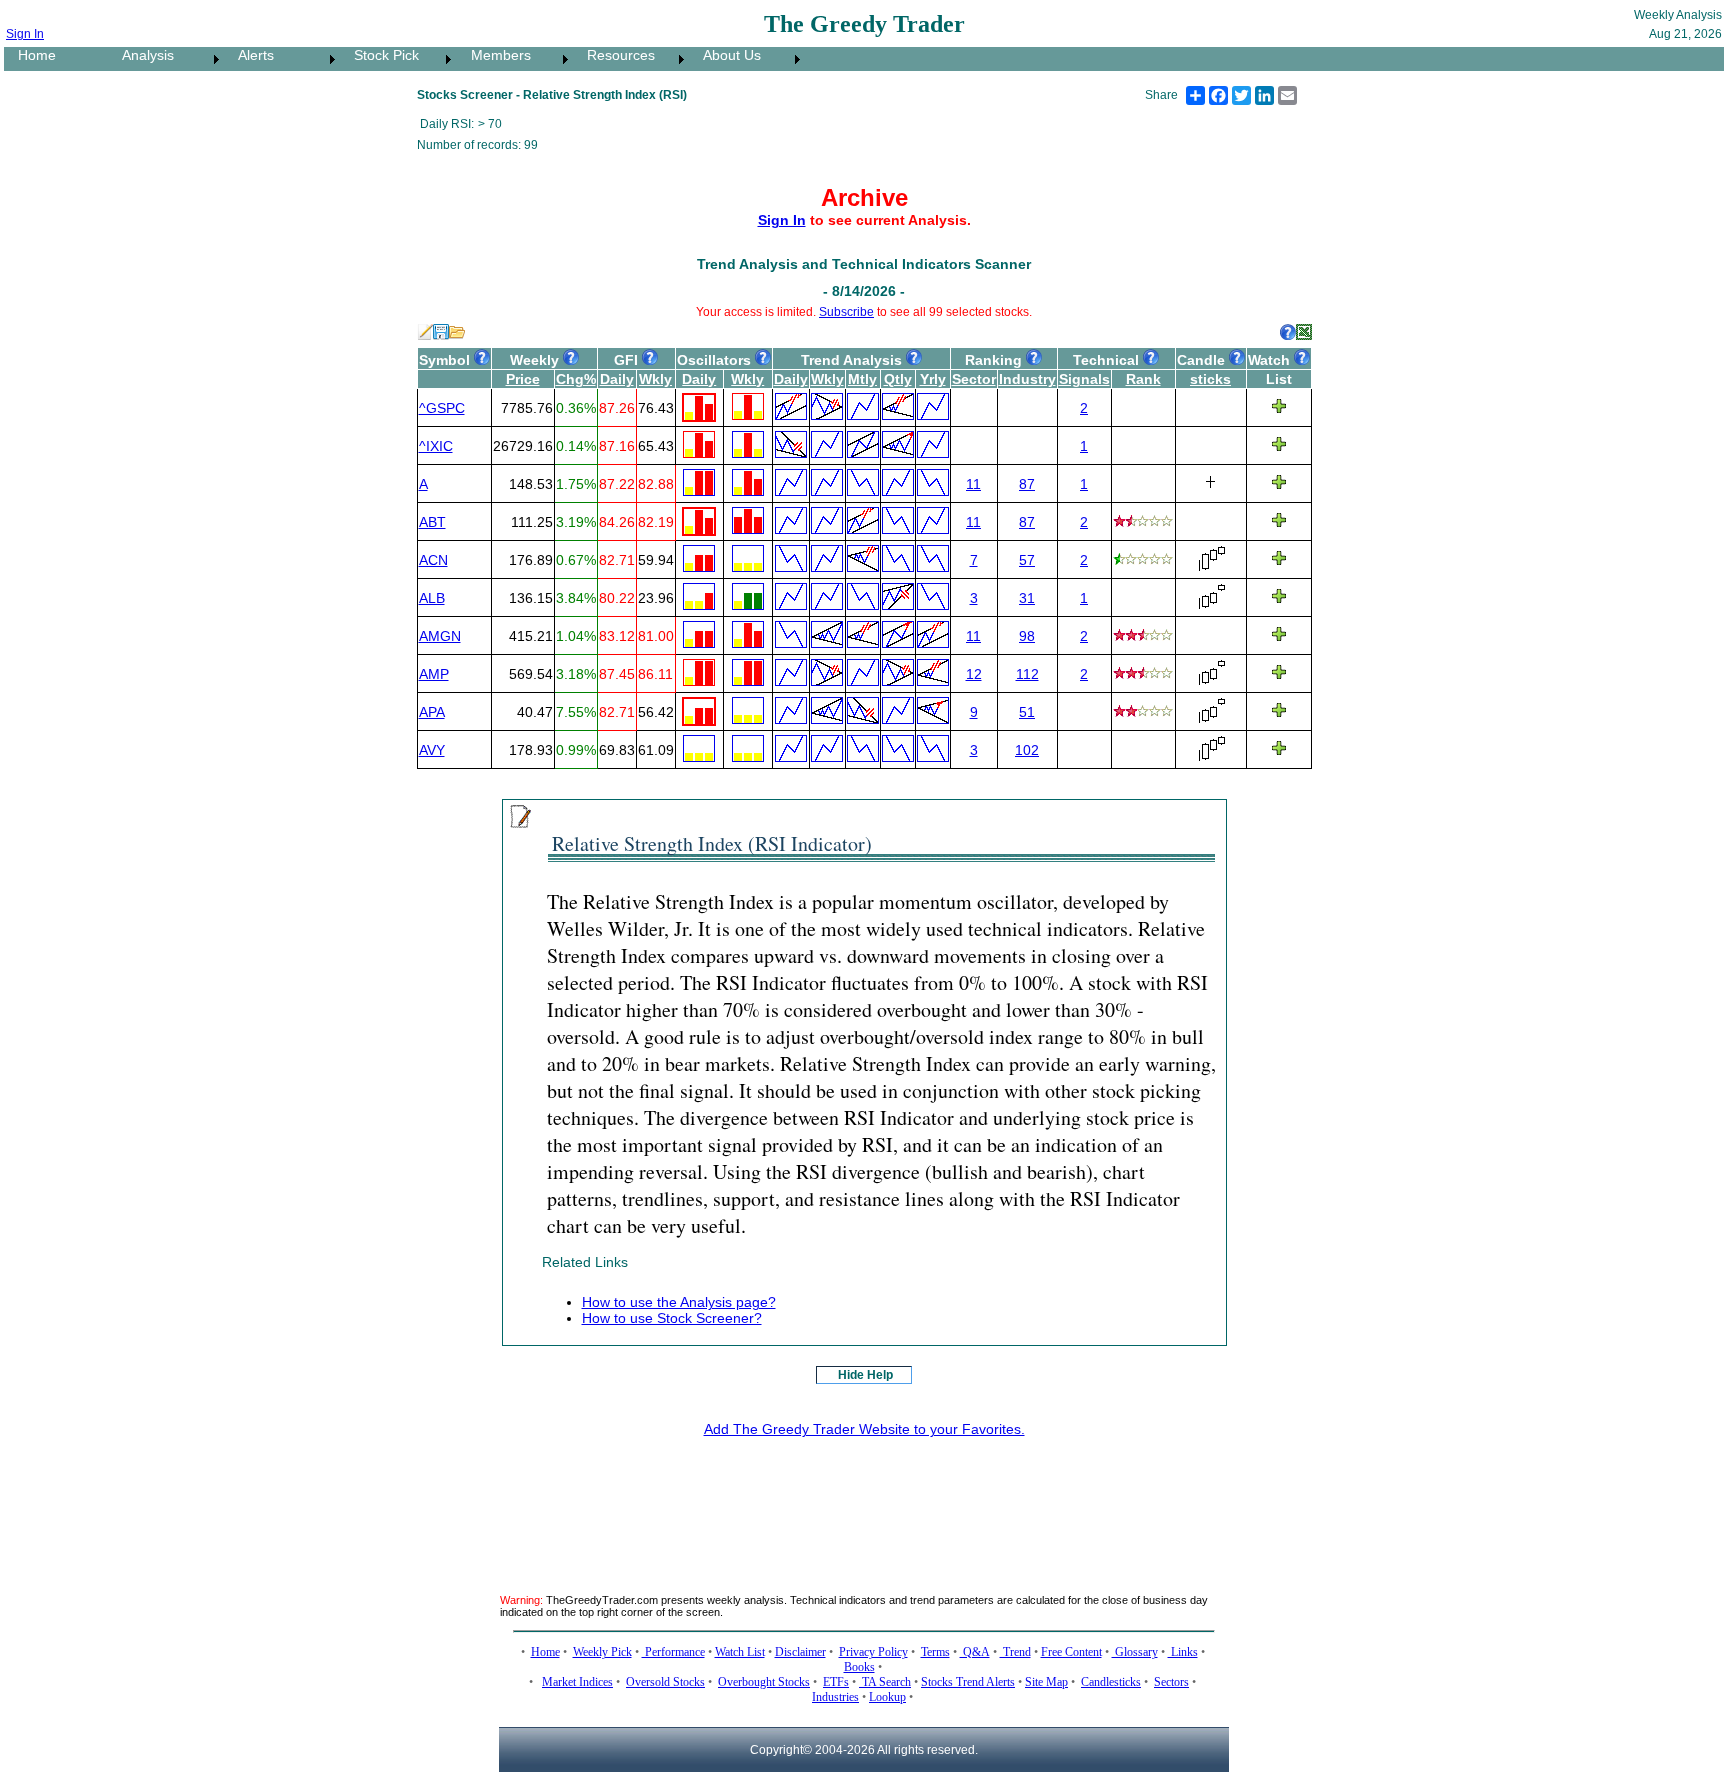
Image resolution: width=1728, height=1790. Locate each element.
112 (1027, 674)
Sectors (1171, 1682)
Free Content (1071, 1652)
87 (1027, 484)
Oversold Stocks (665, 1682)
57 (1027, 560)
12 (974, 674)
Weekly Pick (602, 1652)
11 (973, 484)
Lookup (887, 1697)
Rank (1143, 379)
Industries (835, 1697)
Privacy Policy (873, 1652)
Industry (1027, 379)
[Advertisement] (864, 1500)
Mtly (862, 379)
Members (495, 55)
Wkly (655, 379)
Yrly (933, 379)
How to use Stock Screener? (672, 1318)
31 (1027, 598)
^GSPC (442, 408)
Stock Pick (380, 55)
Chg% (576, 379)
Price (523, 379)
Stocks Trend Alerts (968, 1682)
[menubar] (404, 59)
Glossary (1135, 1652)
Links (1183, 1652)
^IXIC (436, 446)
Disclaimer (800, 1652)
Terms (935, 1652)
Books (859, 1667)
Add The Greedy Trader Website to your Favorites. (864, 1429)
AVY (432, 750)
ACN (433, 560)
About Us (726, 55)
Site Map (1046, 1682)
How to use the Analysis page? (679, 1302)
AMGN (440, 636)
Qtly (898, 379)
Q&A (975, 1652)
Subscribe (846, 312)
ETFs (836, 1682)
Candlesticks (1111, 1682)
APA (432, 712)
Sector (974, 379)
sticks (1210, 379)
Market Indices (577, 1682)
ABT (432, 522)
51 (1027, 712)
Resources (615, 55)
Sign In (25, 34)
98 (1027, 636)
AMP (434, 674)
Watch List (740, 1652)
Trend (1015, 1652)
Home (31, 55)
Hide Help (865, 1375)
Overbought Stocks (764, 1682)
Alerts (250, 55)
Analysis (142, 55)
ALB (432, 598)
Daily (617, 379)
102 (1027, 750)
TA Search (885, 1682)
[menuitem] (56, 59)
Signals (1084, 379)
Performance (673, 1652)
